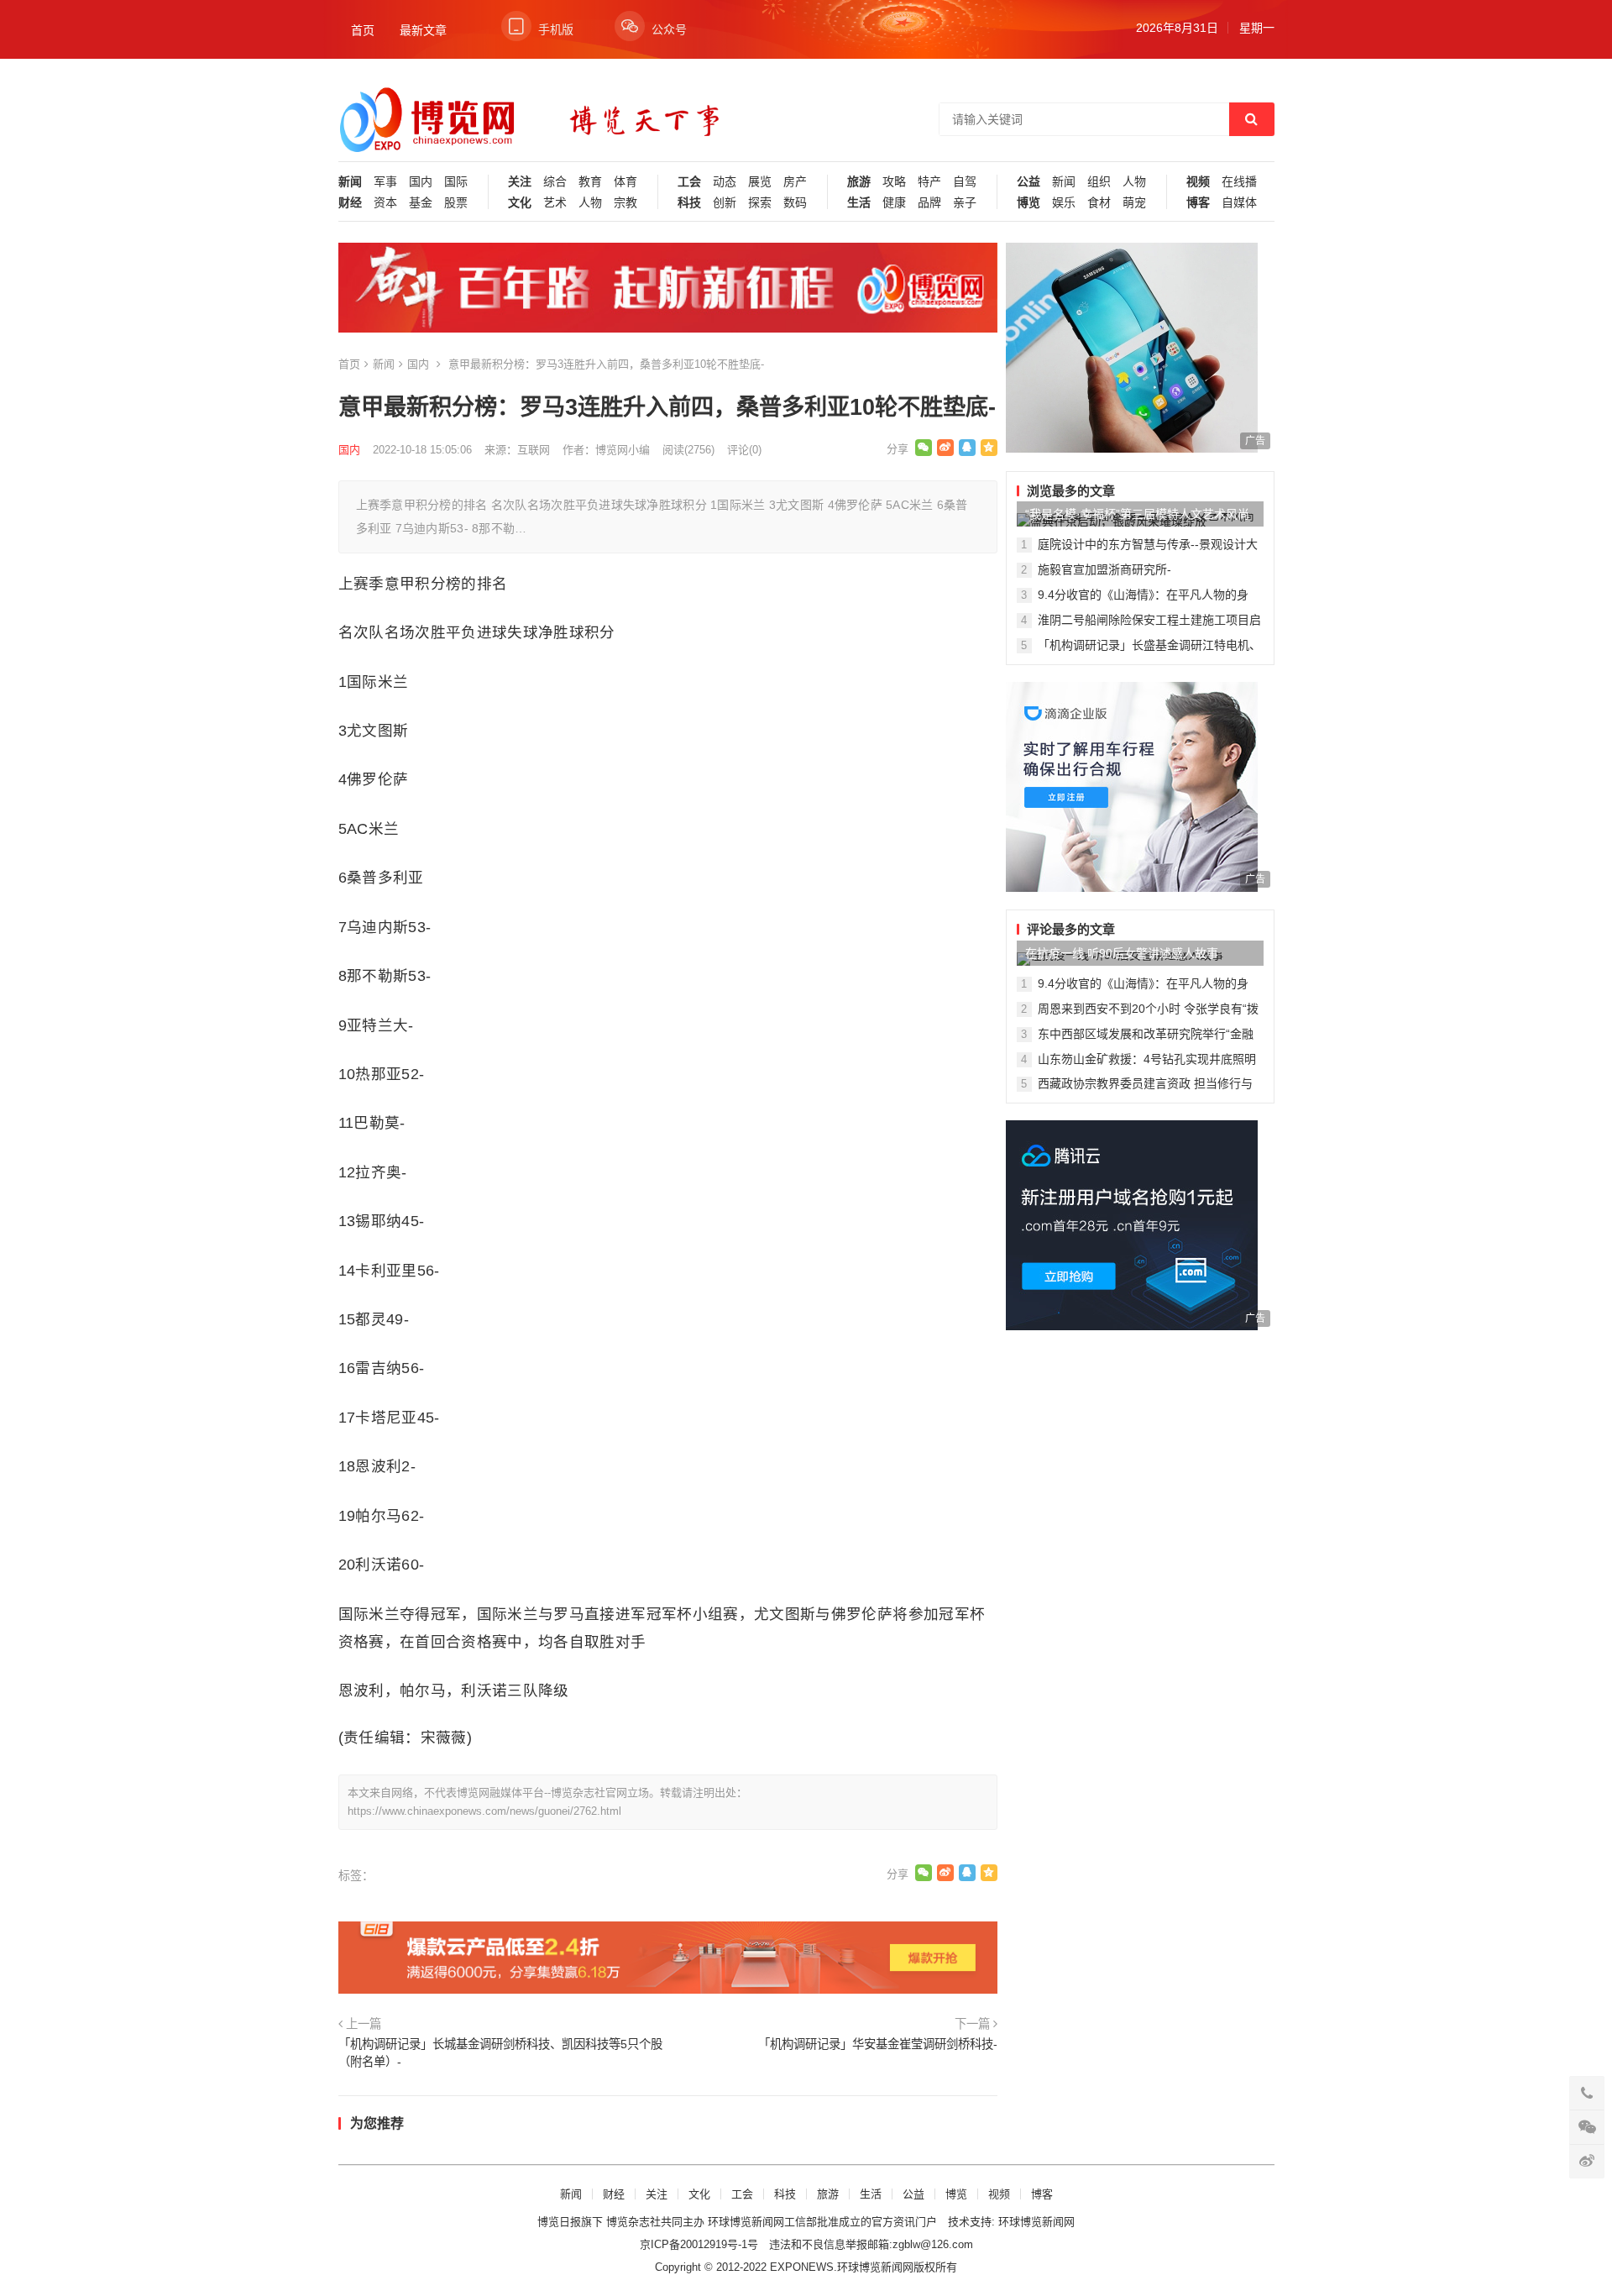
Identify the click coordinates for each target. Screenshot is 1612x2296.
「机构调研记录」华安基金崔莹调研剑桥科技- (878, 2044)
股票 (456, 203)
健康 (894, 203)
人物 (590, 203)
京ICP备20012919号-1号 (699, 2244)
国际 (456, 182)
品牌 (929, 203)
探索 (760, 203)
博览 (1028, 203)
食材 (1099, 203)
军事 (385, 182)
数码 (795, 203)
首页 (363, 30)
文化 (520, 203)
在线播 (1239, 182)
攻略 (894, 182)
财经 (350, 203)
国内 (421, 182)
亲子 (965, 203)
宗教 (625, 203)
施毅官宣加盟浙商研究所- (1104, 569)
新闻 (350, 182)
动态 (725, 182)
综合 (555, 182)
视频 (1198, 182)
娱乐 (1064, 203)
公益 (1028, 182)
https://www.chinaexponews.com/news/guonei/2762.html (484, 1811)
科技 (689, 203)
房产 (795, 182)
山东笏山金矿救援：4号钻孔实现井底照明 (1147, 1059)
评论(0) (744, 450)
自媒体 (1239, 203)
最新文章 (423, 30)
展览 (760, 182)
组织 (1099, 182)
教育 (590, 182)
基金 (421, 203)
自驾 (965, 182)
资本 (385, 203)
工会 (689, 182)
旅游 (859, 182)
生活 (859, 203)
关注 (520, 182)
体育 (625, 182)
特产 (929, 182)
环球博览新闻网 (1036, 2222)
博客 (1198, 203)
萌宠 (1134, 203)
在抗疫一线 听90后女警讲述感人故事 (1122, 953)
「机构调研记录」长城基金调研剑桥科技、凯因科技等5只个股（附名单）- (500, 2052)
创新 (725, 203)
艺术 (555, 203)
